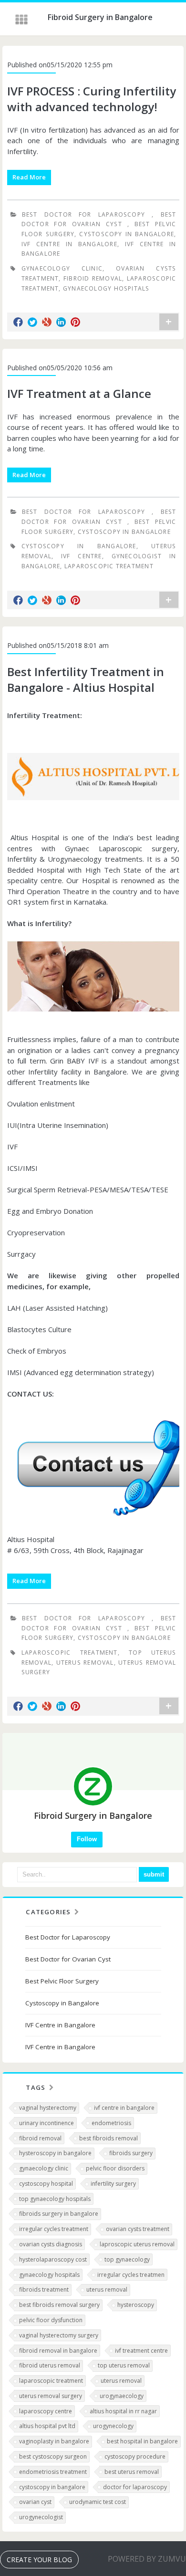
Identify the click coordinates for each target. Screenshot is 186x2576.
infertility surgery (113, 2184)
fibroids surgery (131, 2153)
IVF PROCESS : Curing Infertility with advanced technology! (92, 99)
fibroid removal (40, 2138)
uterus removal (85, 1663)
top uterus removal (124, 2365)
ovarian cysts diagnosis (51, 2244)
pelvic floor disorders (115, 2168)
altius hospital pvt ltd (47, 2426)
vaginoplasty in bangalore (54, 2441)
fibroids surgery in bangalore (59, 2214)
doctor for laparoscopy (135, 2487)
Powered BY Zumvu (147, 2559)
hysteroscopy (136, 2305)
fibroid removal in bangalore (58, 2351)
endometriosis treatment (53, 2472)
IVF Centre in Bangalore (69, 244)
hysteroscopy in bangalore (55, 2153)
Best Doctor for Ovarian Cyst (68, 1959)
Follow (87, 1839)
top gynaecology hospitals (55, 2199)
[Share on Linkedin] (61, 322)
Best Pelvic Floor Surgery (62, 1981)
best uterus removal (132, 2472)
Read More (29, 177)
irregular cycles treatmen (131, 2275)
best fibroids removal (108, 2138)
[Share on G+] (47, 322)
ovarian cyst (35, 2502)
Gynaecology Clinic (62, 268)
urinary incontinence (46, 2123)
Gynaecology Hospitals (106, 288)
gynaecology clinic (44, 2168)
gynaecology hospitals (49, 2275)
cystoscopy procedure (135, 2456)
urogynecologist (41, 2517)
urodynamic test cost (98, 2502)
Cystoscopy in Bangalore (127, 234)
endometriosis (111, 2123)
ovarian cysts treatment (138, 2229)
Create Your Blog (39, 2560)
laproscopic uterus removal (137, 2244)
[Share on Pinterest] (75, 322)
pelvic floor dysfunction (51, 2320)
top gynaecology (127, 2259)
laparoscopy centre (46, 2411)
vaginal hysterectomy (48, 2108)
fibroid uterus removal (50, 2365)
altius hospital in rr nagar (123, 2411)
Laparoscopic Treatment (109, 566)
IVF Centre (82, 556)
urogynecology (113, 2426)
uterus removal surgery (51, 2396)
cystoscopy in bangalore (52, 2487)
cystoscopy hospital (46, 2184)
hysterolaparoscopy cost (53, 2259)
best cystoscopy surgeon (53, 2456)
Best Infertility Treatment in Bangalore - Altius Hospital (86, 680)
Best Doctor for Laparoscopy (87, 214)
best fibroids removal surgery (59, 2305)
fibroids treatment (44, 2289)
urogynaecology (122, 2396)
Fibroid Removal (93, 278)
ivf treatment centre (141, 2351)
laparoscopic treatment (51, 2381)
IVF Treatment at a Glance (79, 393)
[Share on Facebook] (18, 322)
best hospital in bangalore (142, 2441)
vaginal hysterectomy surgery (59, 2335)
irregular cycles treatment (54, 2229)
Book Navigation (22, 20)
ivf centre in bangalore (124, 2108)
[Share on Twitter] (32, 322)
